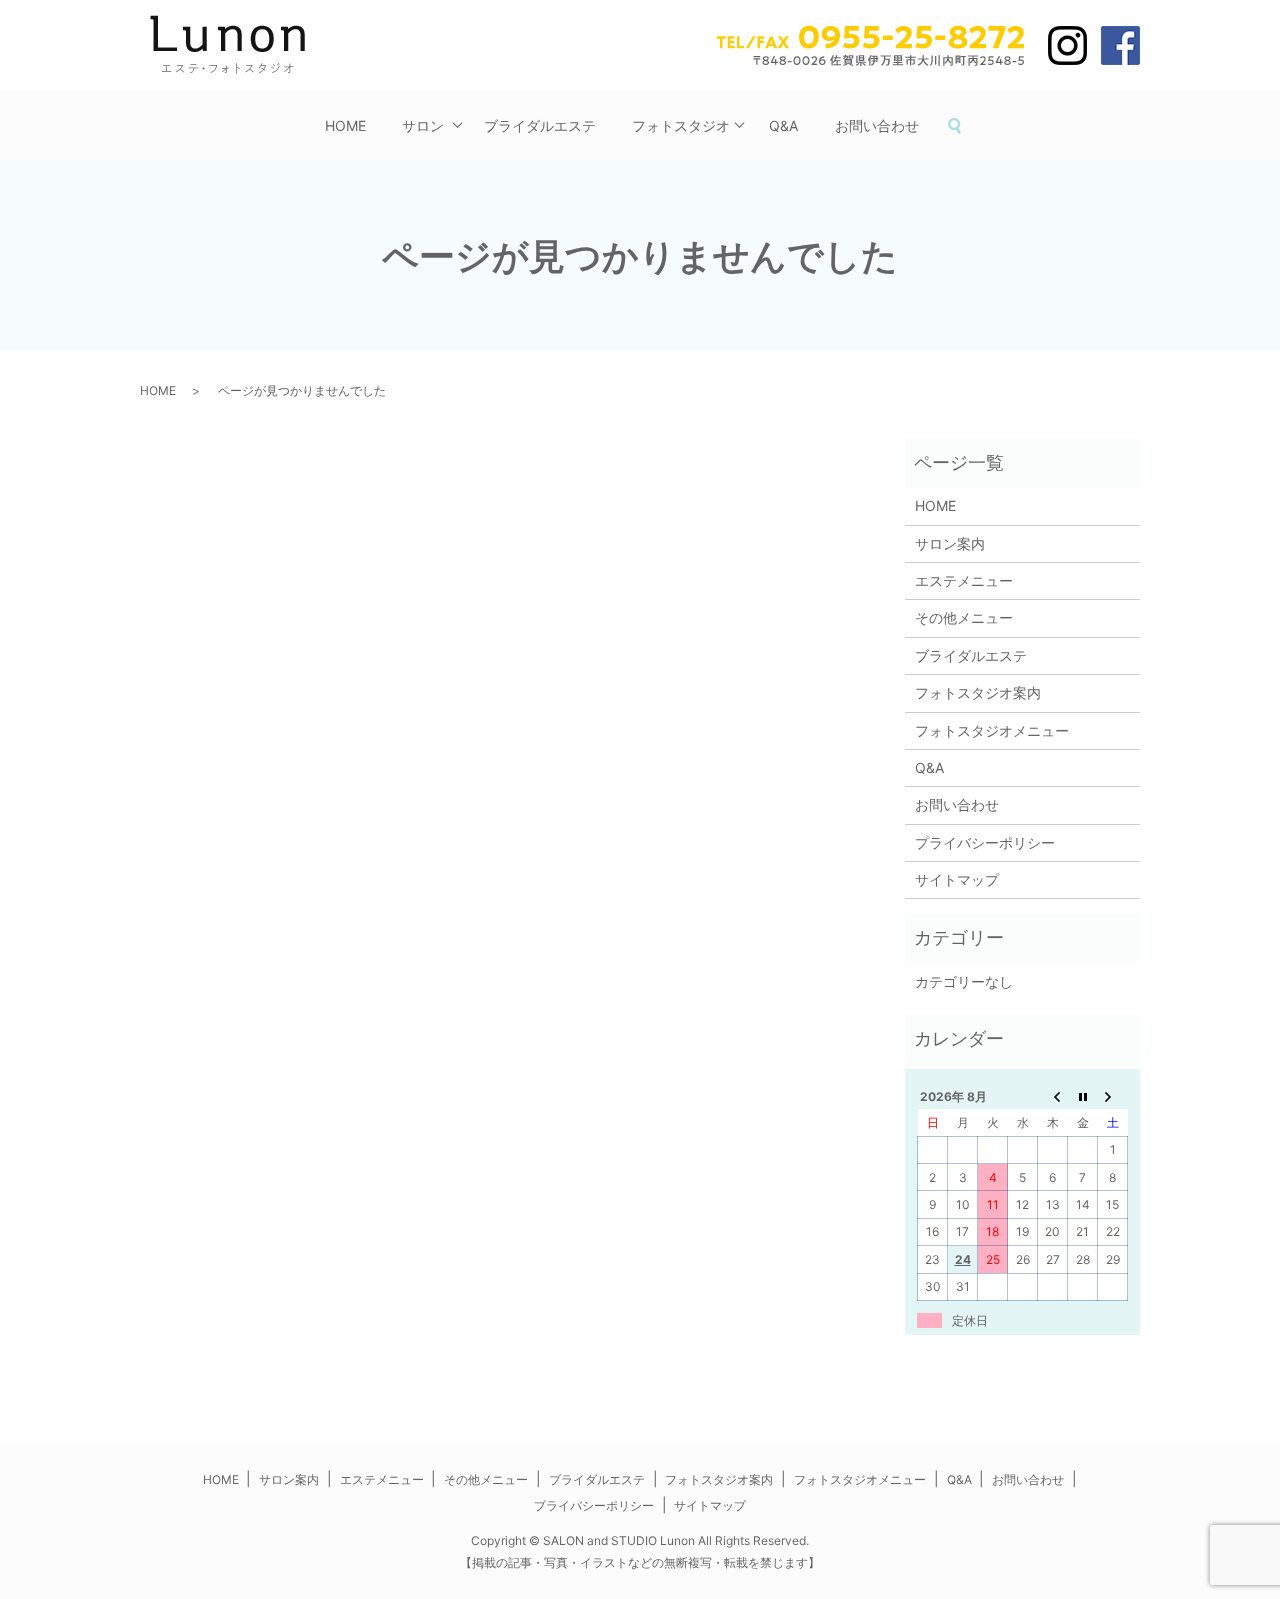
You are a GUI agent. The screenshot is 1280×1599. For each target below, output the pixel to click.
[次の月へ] (1113, 1096)
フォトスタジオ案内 (978, 692)
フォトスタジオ (681, 125)
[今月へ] (1083, 1096)
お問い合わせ (877, 125)
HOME (345, 125)
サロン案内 (950, 543)
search (964, 126)
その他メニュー (964, 617)
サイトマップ (957, 879)
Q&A (783, 125)
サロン (423, 125)
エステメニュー (964, 580)
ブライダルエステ (540, 125)
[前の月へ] (1053, 1096)
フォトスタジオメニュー (992, 730)
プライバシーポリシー (985, 842)
